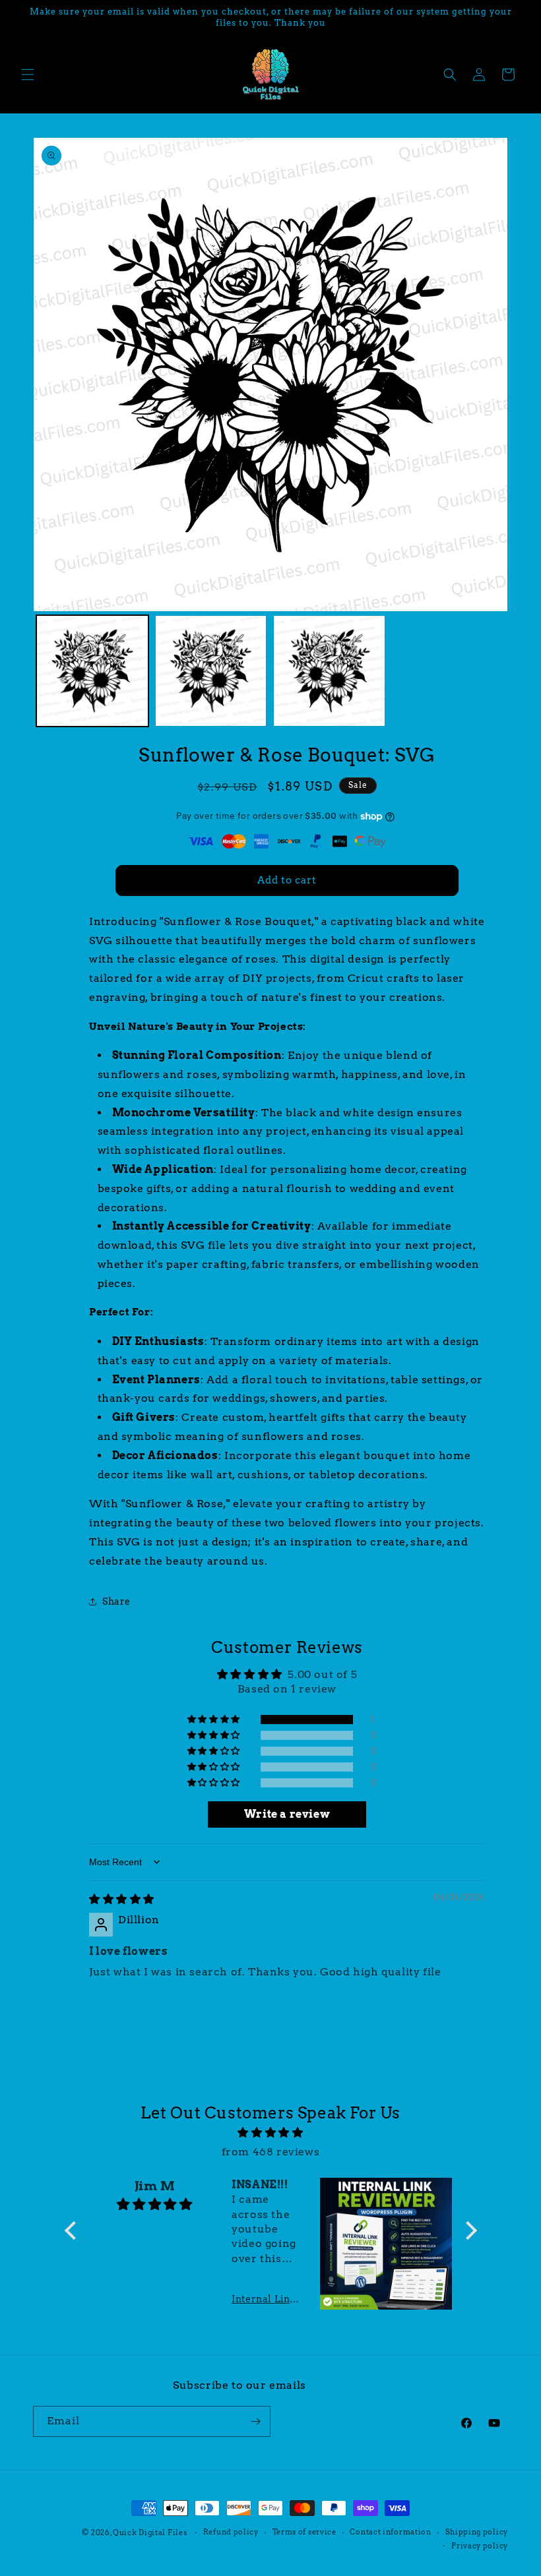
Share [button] (116, 1602)
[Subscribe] (255, 2421)
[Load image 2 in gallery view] (211, 671)
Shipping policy (477, 2532)
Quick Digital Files (150, 2532)
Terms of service (304, 2532)
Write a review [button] (287, 1814)
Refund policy (231, 2532)
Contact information (390, 2532)
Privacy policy (480, 2546)
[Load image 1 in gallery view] (92, 671)
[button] (28, 75)
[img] (122, 1899)
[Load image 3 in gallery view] (329, 671)
